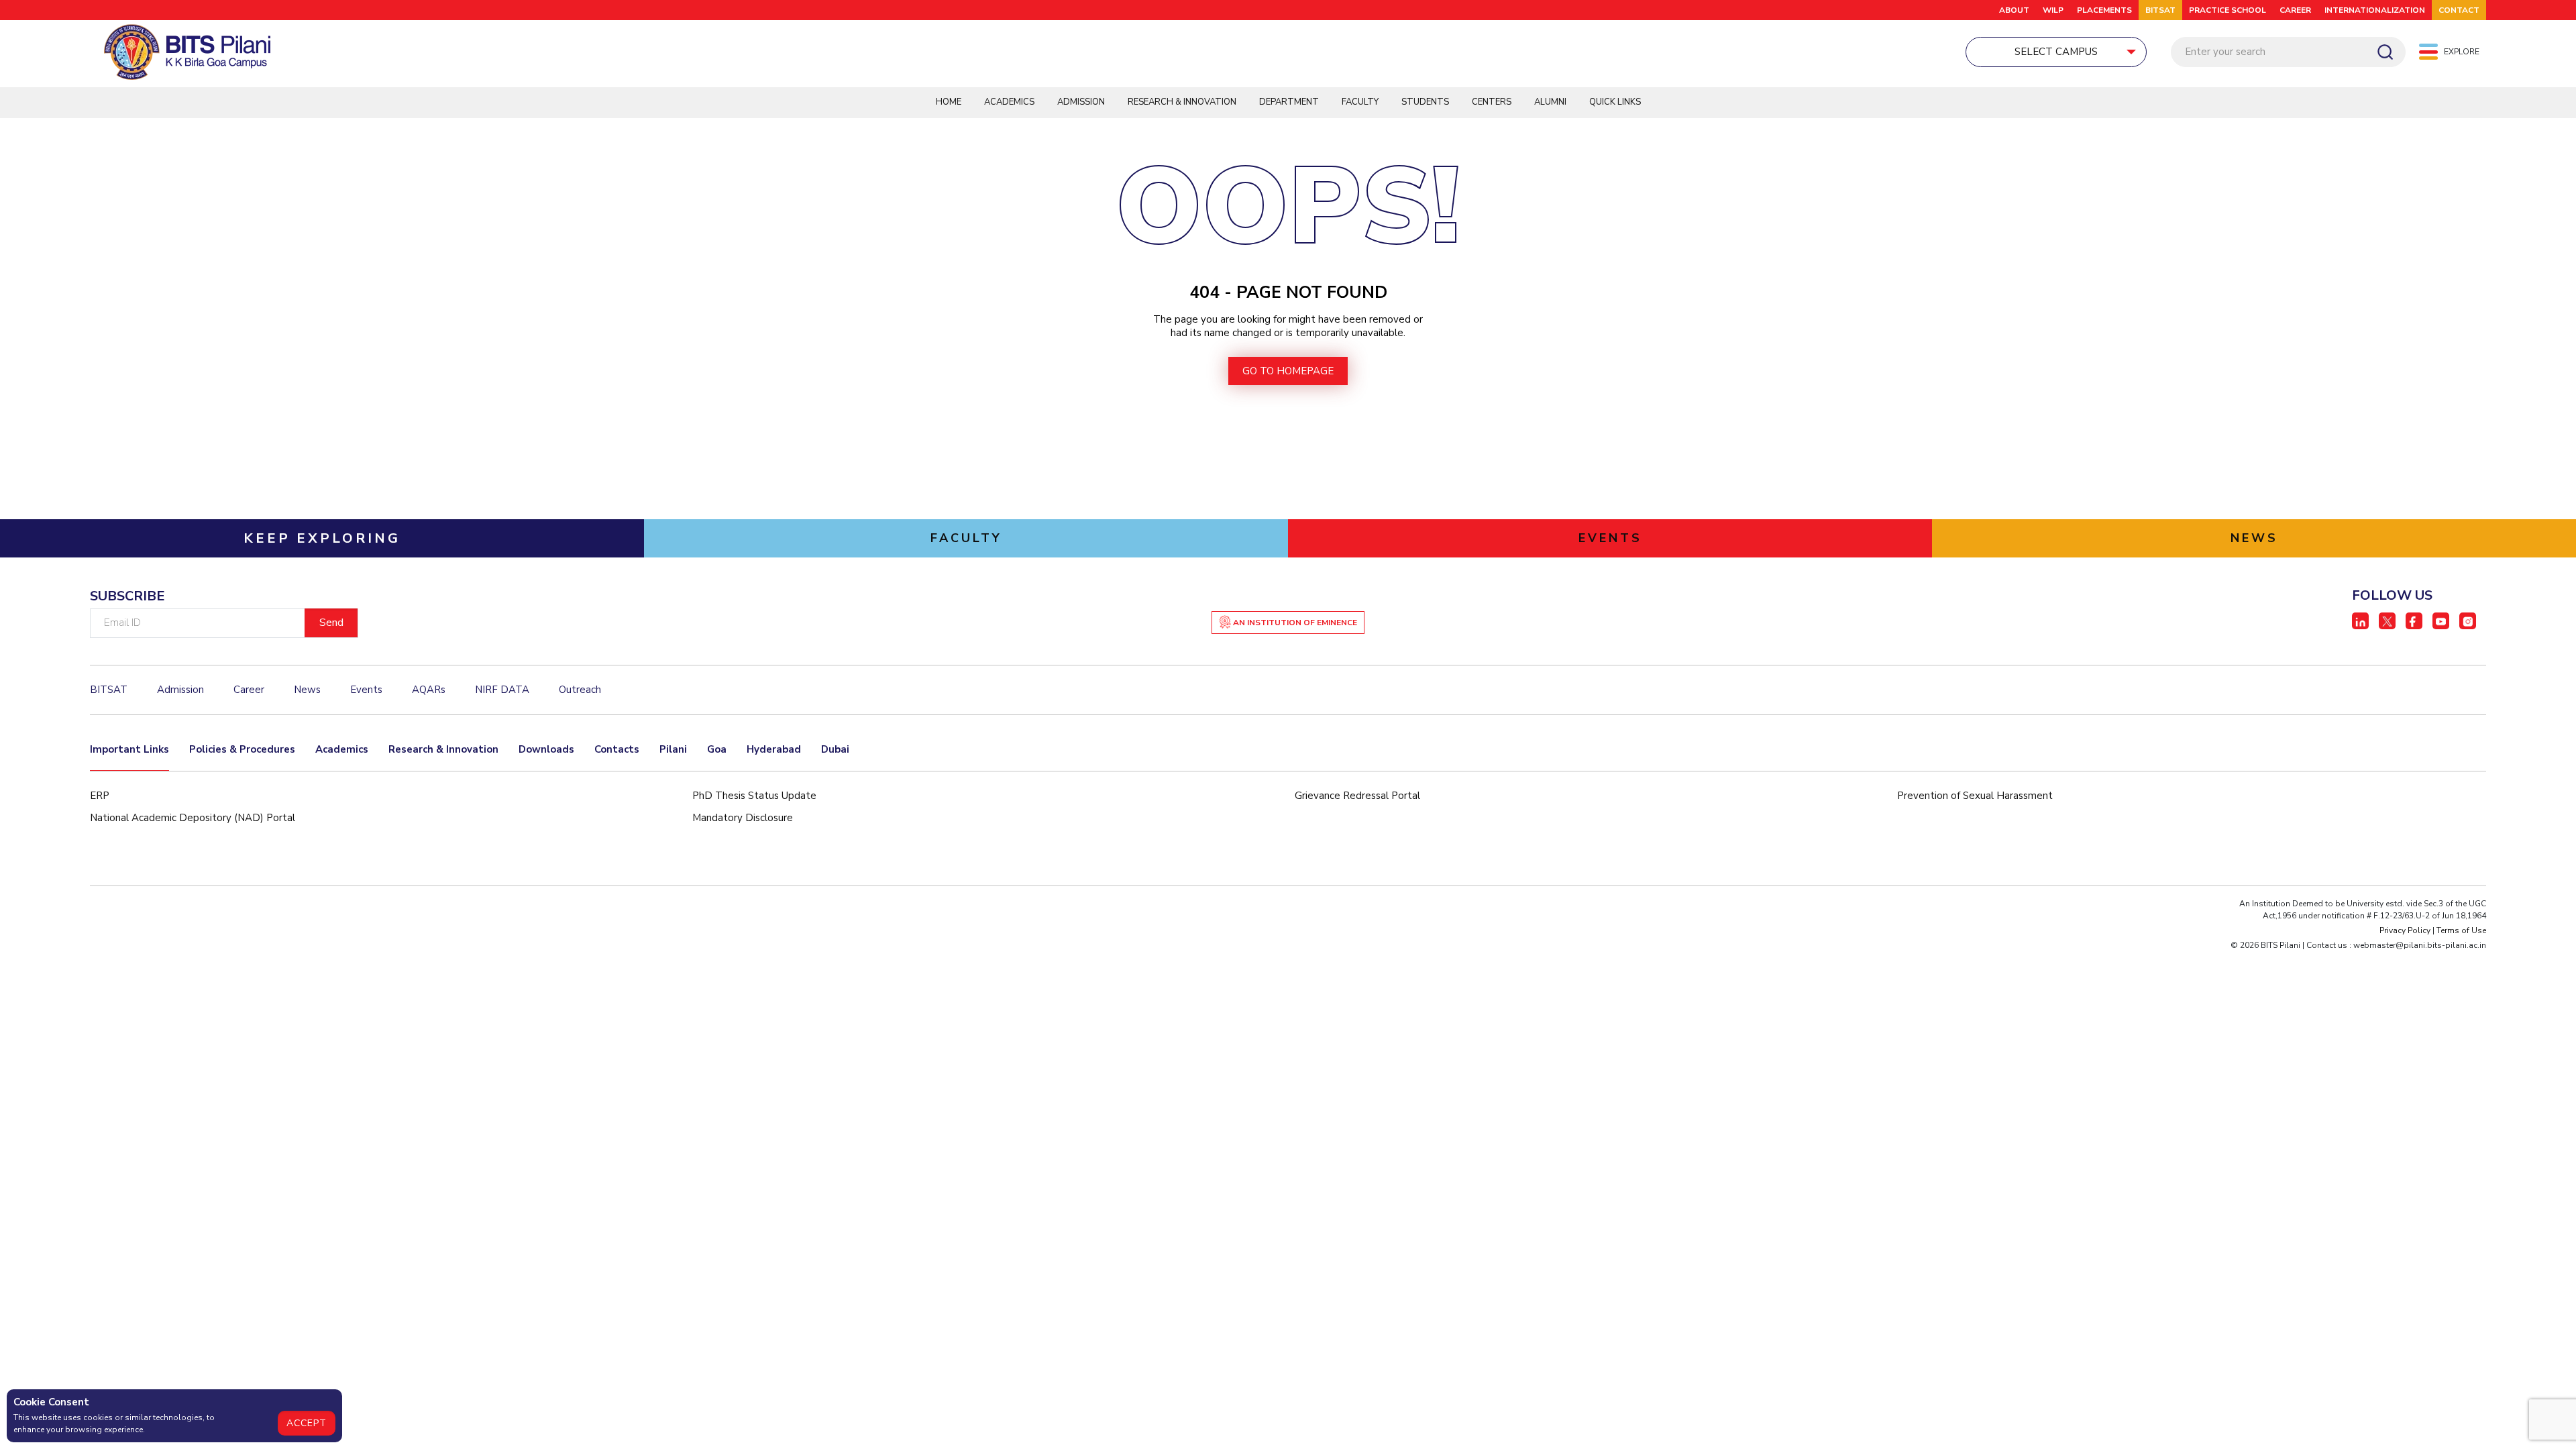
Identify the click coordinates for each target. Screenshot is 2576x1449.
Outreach (580, 690)
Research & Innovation (1182, 102)
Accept (307, 1423)
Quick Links (1615, 102)
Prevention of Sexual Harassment (1975, 796)
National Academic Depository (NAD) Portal (193, 818)
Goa (717, 749)
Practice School (2228, 10)
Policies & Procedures (242, 749)
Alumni (1550, 102)
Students (1425, 102)
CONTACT (2459, 10)
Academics (1009, 102)
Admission (1081, 102)
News (307, 690)
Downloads (546, 749)
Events (366, 690)
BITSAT (2160, 10)
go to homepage (1288, 371)
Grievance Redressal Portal (1357, 796)
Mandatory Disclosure (743, 818)
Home (949, 102)
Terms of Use (2461, 930)
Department (1289, 102)
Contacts (617, 749)
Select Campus (2056, 52)
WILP (2053, 10)
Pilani (673, 749)
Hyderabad (774, 749)
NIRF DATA (502, 690)
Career (2295, 10)
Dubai (835, 749)
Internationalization (2375, 10)
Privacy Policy (2405, 930)
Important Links (129, 749)
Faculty (1360, 102)
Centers (1492, 102)
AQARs (429, 690)
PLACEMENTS (2104, 10)
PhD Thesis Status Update (754, 796)
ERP (100, 796)
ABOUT (2014, 10)
